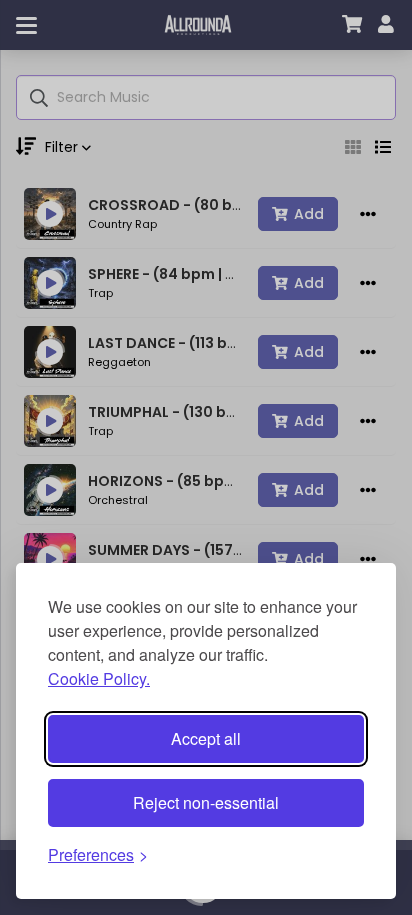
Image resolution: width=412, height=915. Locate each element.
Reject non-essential (206, 802)
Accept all (206, 738)
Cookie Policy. (99, 678)
